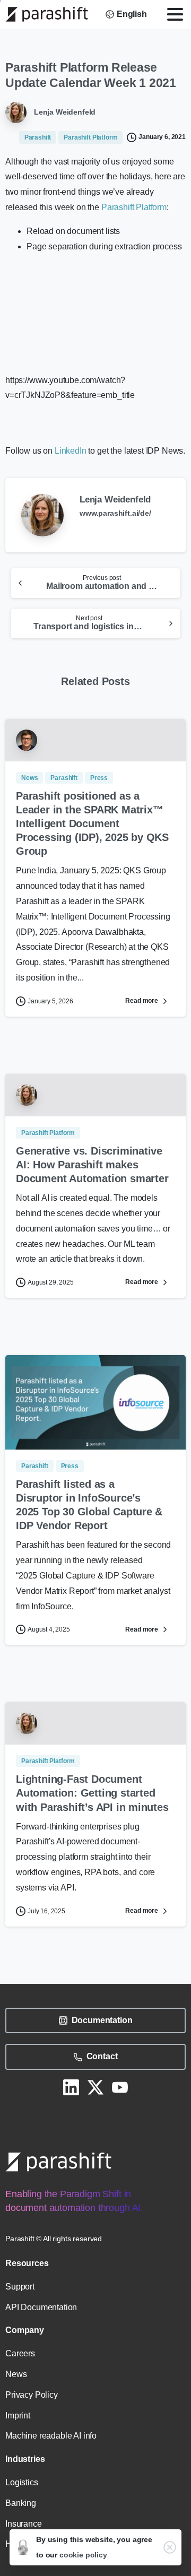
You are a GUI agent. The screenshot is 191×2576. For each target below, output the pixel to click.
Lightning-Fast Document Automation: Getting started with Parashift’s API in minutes (92, 1793)
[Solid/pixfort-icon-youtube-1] (120, 2087)
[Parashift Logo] (58, 2162)
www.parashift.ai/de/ (115, 513)
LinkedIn (71, 451)
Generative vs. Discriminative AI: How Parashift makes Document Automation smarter (92, 1165)
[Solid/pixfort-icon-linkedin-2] (71, 2087)
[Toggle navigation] (175, 14)
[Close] (170, 2547)
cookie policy (83, 2555)
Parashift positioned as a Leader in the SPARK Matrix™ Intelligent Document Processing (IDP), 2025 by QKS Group (92, 823)
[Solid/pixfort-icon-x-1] (95, 2087)
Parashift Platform (134, 207)
